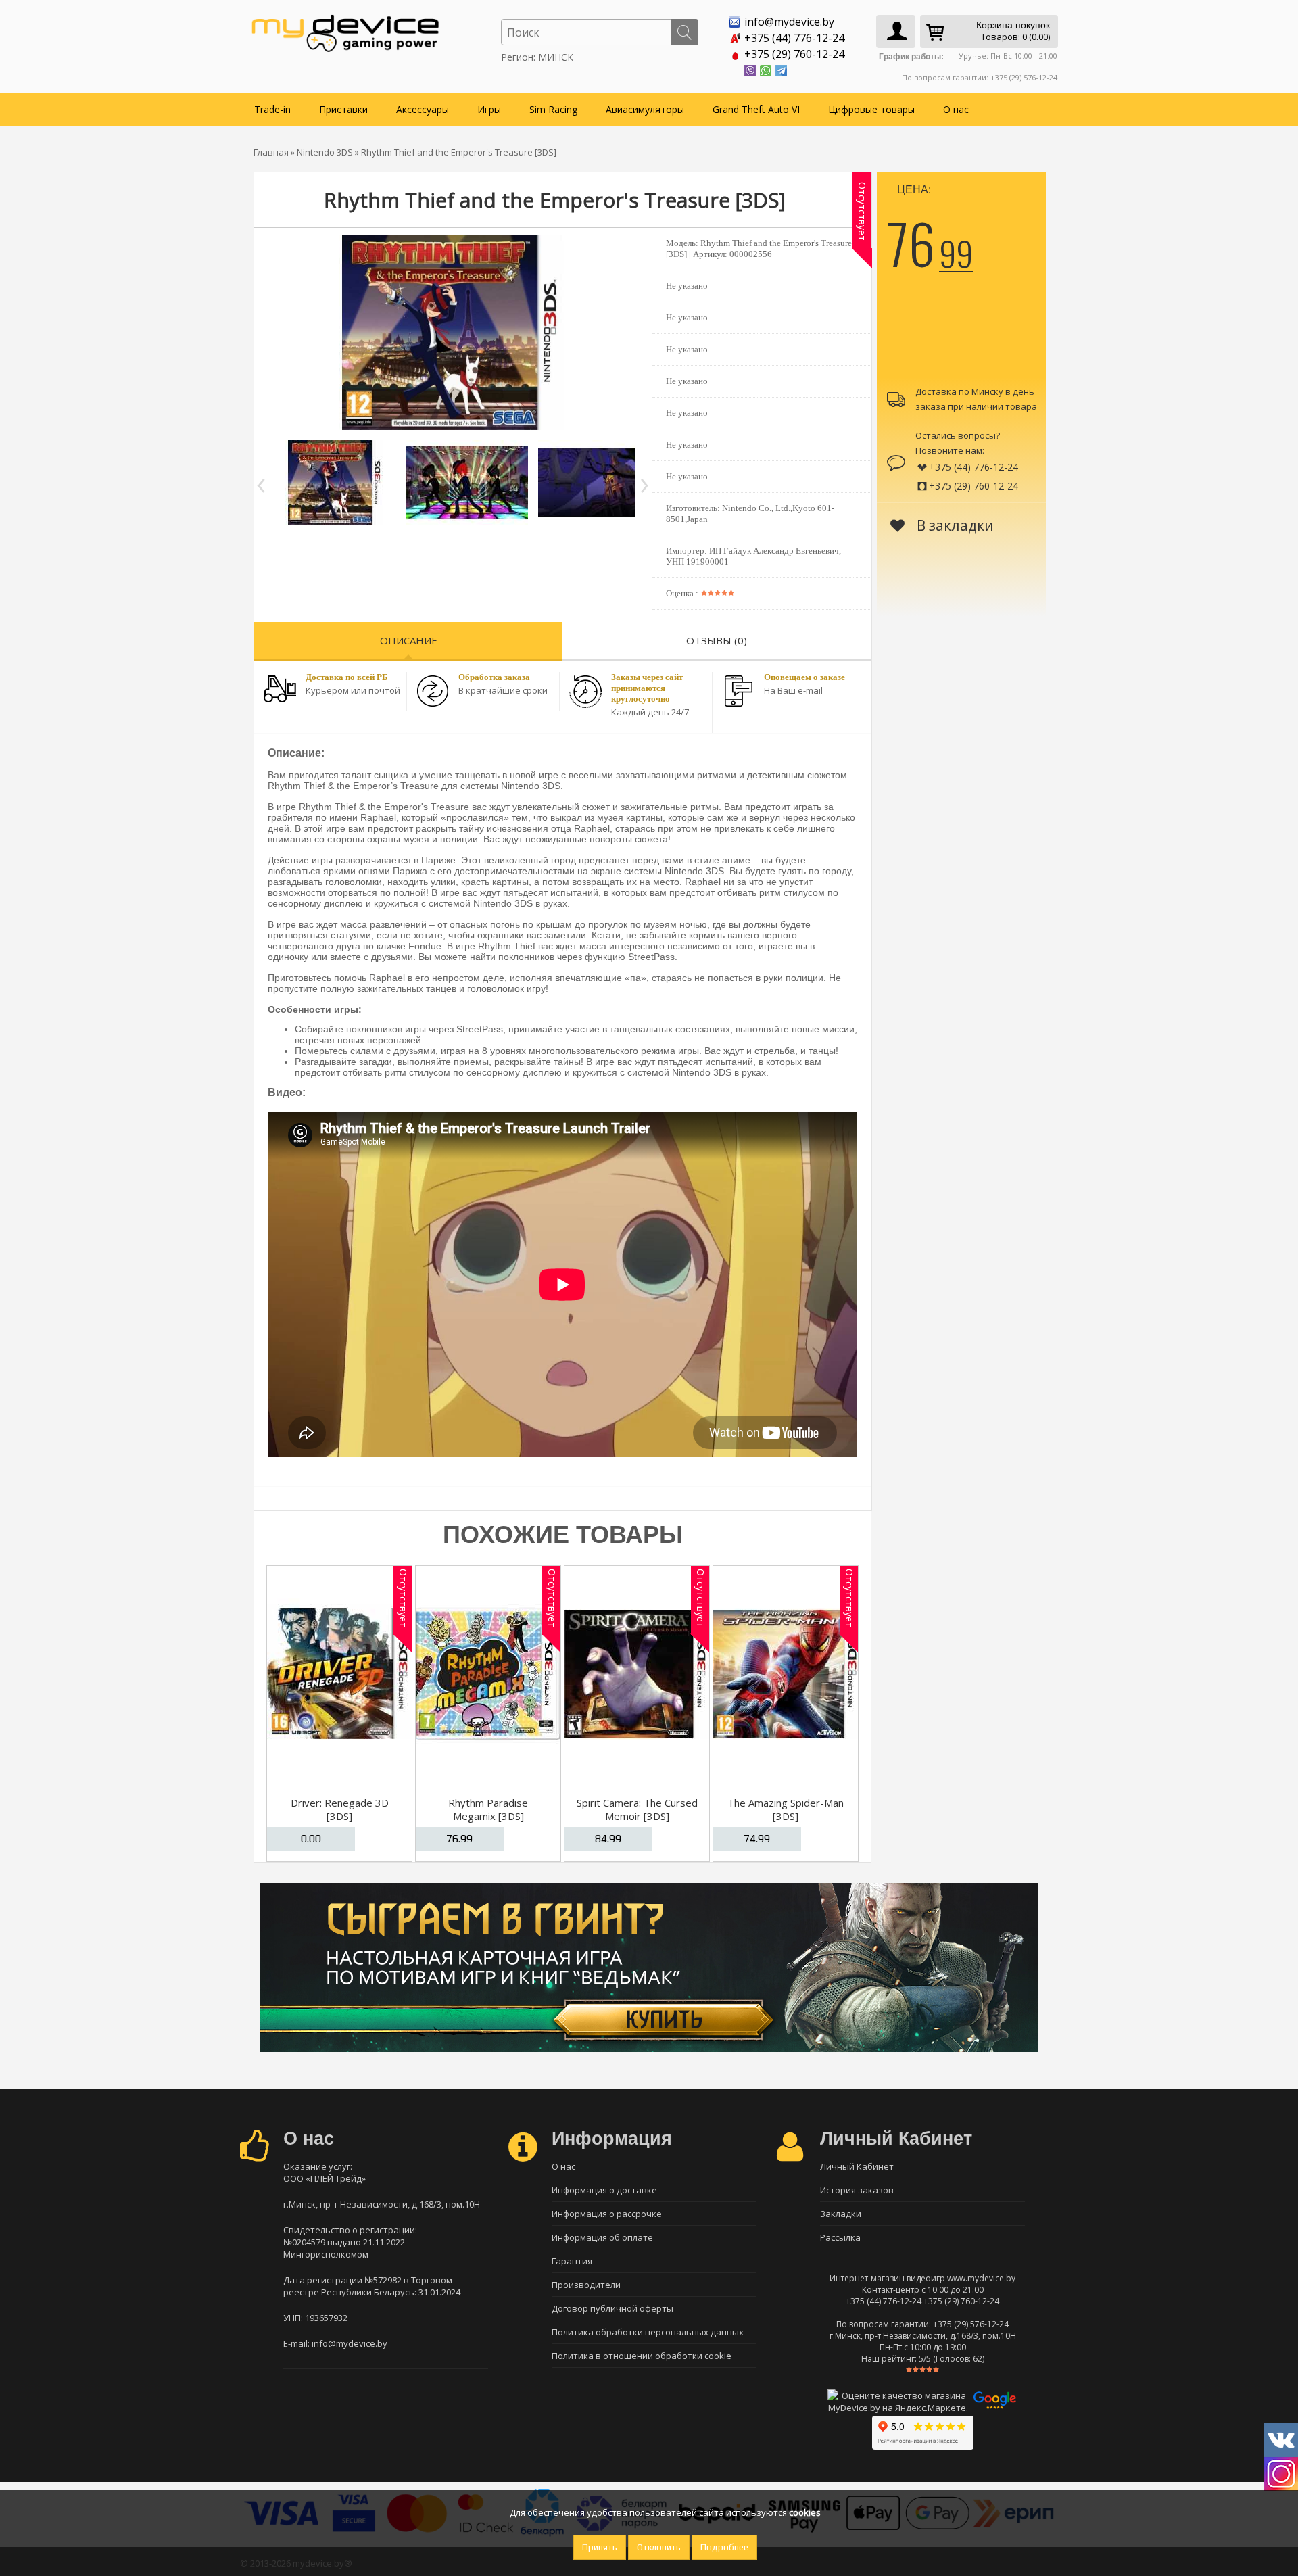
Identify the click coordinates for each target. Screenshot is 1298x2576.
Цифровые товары (871, 109)
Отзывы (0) (717, 640)
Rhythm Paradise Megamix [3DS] (488, 1809)
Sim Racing (553, 109)
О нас (956, 109)
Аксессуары (423, 109)
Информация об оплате (602, 2237)
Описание (409, 640)
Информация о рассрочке (607, 2214)
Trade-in (272, 109)
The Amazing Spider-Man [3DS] (786, 1809)
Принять (600, 2547)
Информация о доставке (604, 2190)
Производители (586, 2285)
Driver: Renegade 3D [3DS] (340, 1809)
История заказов (857, 2190)
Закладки (841, 2214)
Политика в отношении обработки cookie (642, 2356)
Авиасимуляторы (645, 109)
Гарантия (572, 2261)
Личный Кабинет (857, 2166)
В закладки (954, 525)
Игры (489, 109)
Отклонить (659, 2547)
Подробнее (724, 2547)
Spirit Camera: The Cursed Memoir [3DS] (637, 1809)
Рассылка (840, 2237)
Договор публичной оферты (612, 2308)
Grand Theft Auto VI (756, 109)
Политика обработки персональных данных (648, 2332)
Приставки (343, 109)
